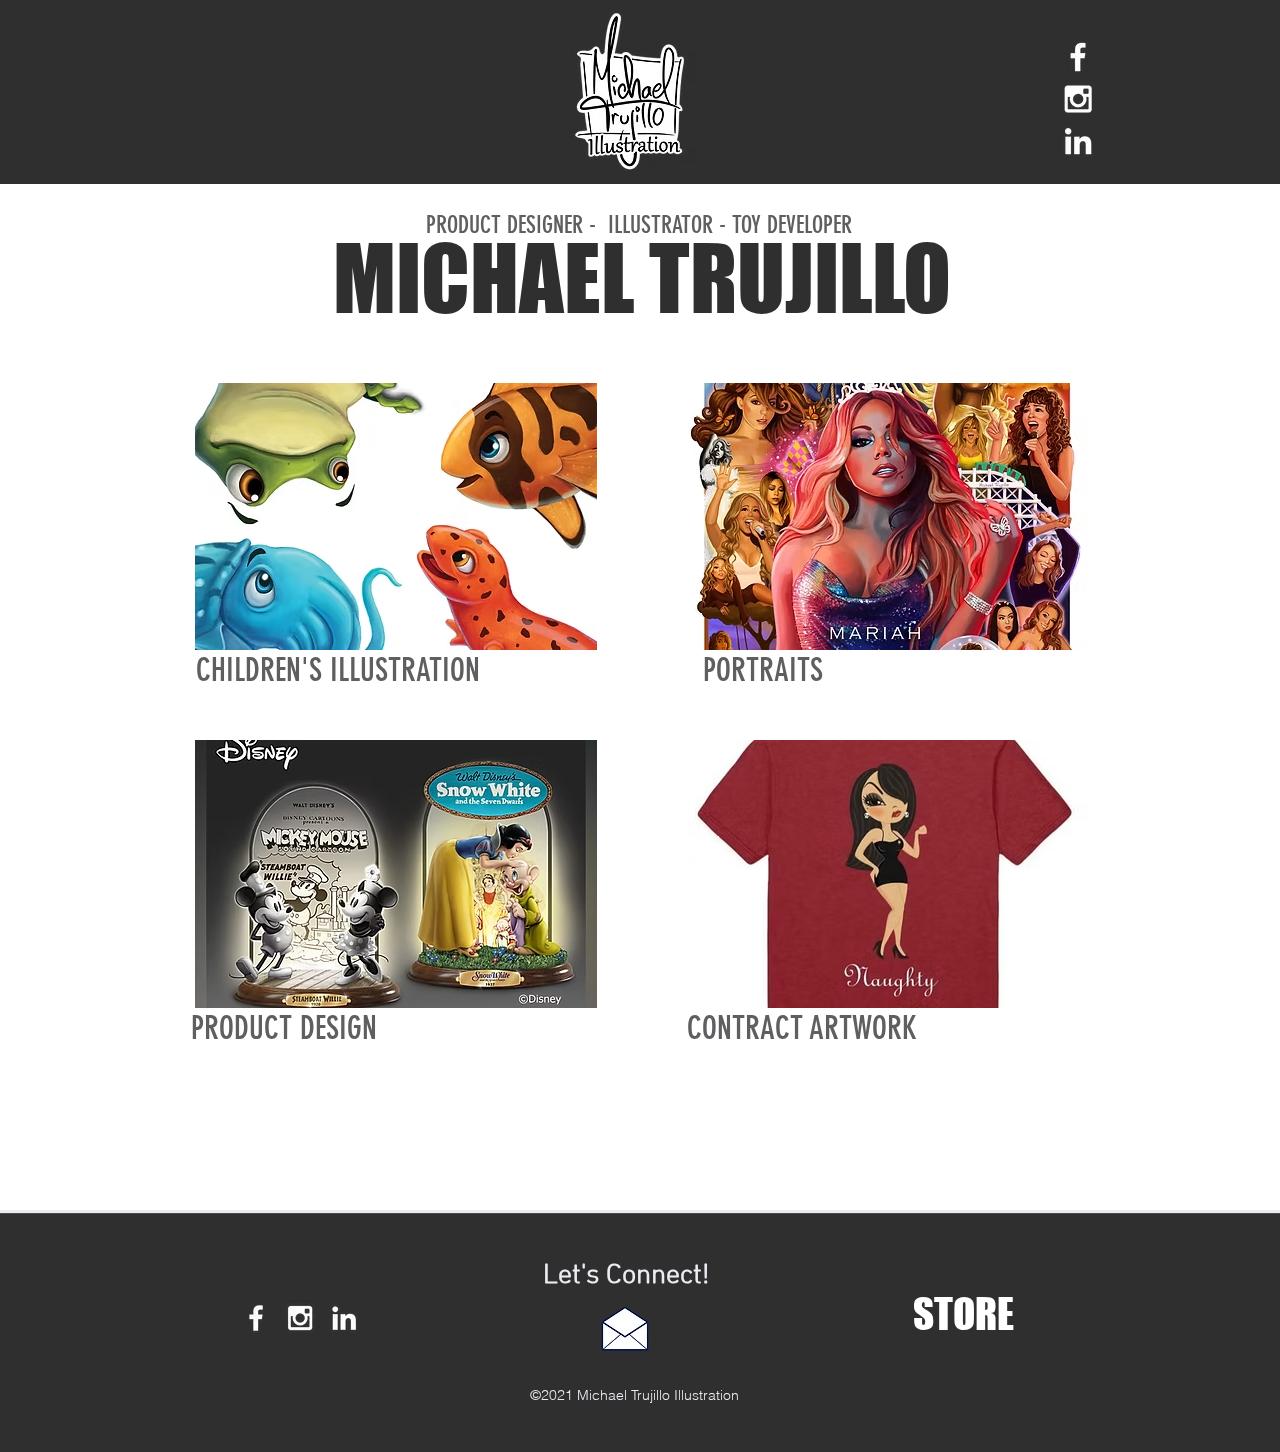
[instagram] (1078, 99)
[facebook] (1078, 57)
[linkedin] (1078, 141)
